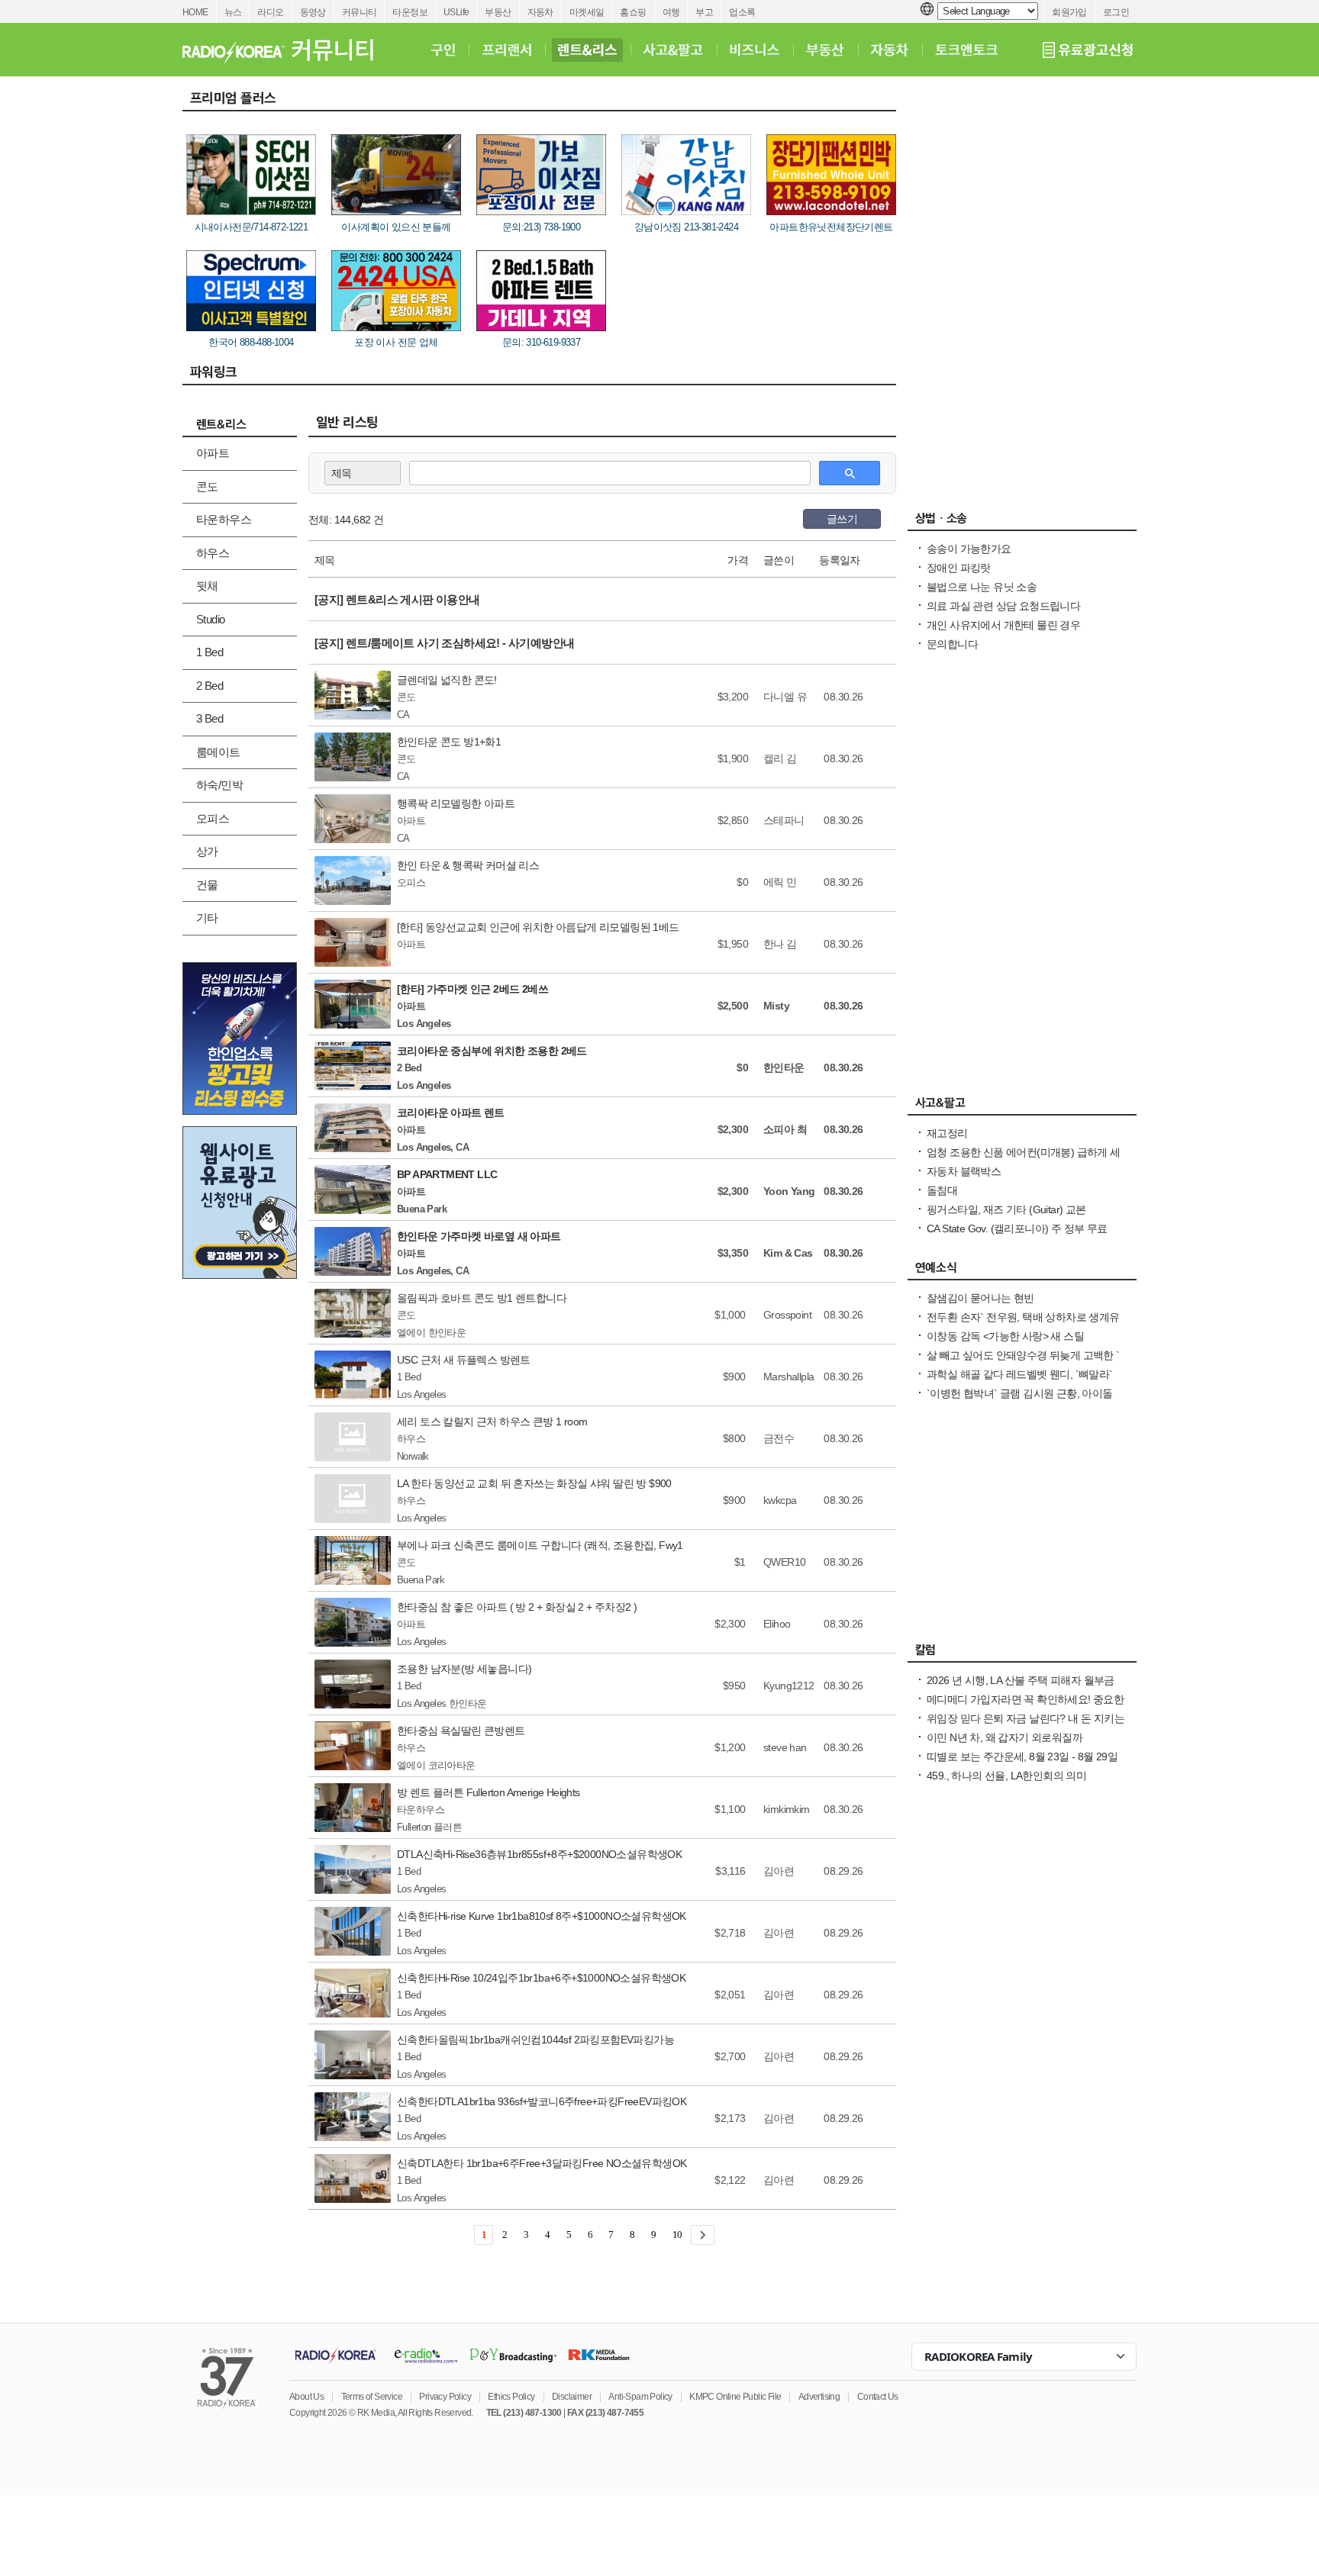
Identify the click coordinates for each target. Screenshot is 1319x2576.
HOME (195, 12)
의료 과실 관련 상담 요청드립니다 (1003, 606)
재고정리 (947, 1133)
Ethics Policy (511, 2397)
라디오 (270, 12)
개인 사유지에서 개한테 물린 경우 (1003, 625)
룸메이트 (218, 752)
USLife (456, 12)
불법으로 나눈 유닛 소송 (982, 587)
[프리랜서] (506, 50)
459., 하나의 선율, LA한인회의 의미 (1006, 1776)
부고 (704, 12)
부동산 (498, 12)
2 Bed (210, 686)
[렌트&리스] (587, 50)
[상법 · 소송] (1022, 522)
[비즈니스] (755, 50)
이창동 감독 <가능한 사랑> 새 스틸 (1005, 1336)
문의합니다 (952, 644)
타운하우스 (224, 519)
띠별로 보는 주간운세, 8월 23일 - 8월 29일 (1022, 1757)
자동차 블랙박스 (964, 1171)
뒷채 (207, 586)
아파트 (213, 453)
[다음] (703, 2235)
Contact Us (878, 2397)
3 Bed (210, 718)
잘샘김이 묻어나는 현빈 (980, 1298)
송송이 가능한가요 (969, 549)
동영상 (313, 12)
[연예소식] (1022, 1271)
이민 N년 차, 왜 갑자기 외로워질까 (1005, 1737)
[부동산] (825, 50)
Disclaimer (572, 2397)
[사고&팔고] (673, 50)
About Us (306, 2397)
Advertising (819, 2397)
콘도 (207, 486)
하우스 (213, 553)
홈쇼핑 (633, 12)
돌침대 (942, 1190)
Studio (210, 619)
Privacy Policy (445, 2397)
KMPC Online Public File (735, 2397)
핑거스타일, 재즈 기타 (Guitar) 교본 (1006, 1209)
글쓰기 (842, 519)
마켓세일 (587, 12)
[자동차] (890, 50)
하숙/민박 (219, 785)
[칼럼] (1022, 1653)
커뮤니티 (360, 12)
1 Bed (210, 652)
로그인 (1116, 12)
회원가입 (1069, 12)
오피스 (213, 818)
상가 (207, 851)
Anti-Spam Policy (640, 2397)
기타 (207, 918)
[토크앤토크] (966, 50)
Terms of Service (372, 2397)
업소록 (742, 12)
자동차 (540, 12)
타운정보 (410, 12)
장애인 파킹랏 (959, 568)
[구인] (443, 50)
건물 (207, 885)
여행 (671, 12)
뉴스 (233, 12)
